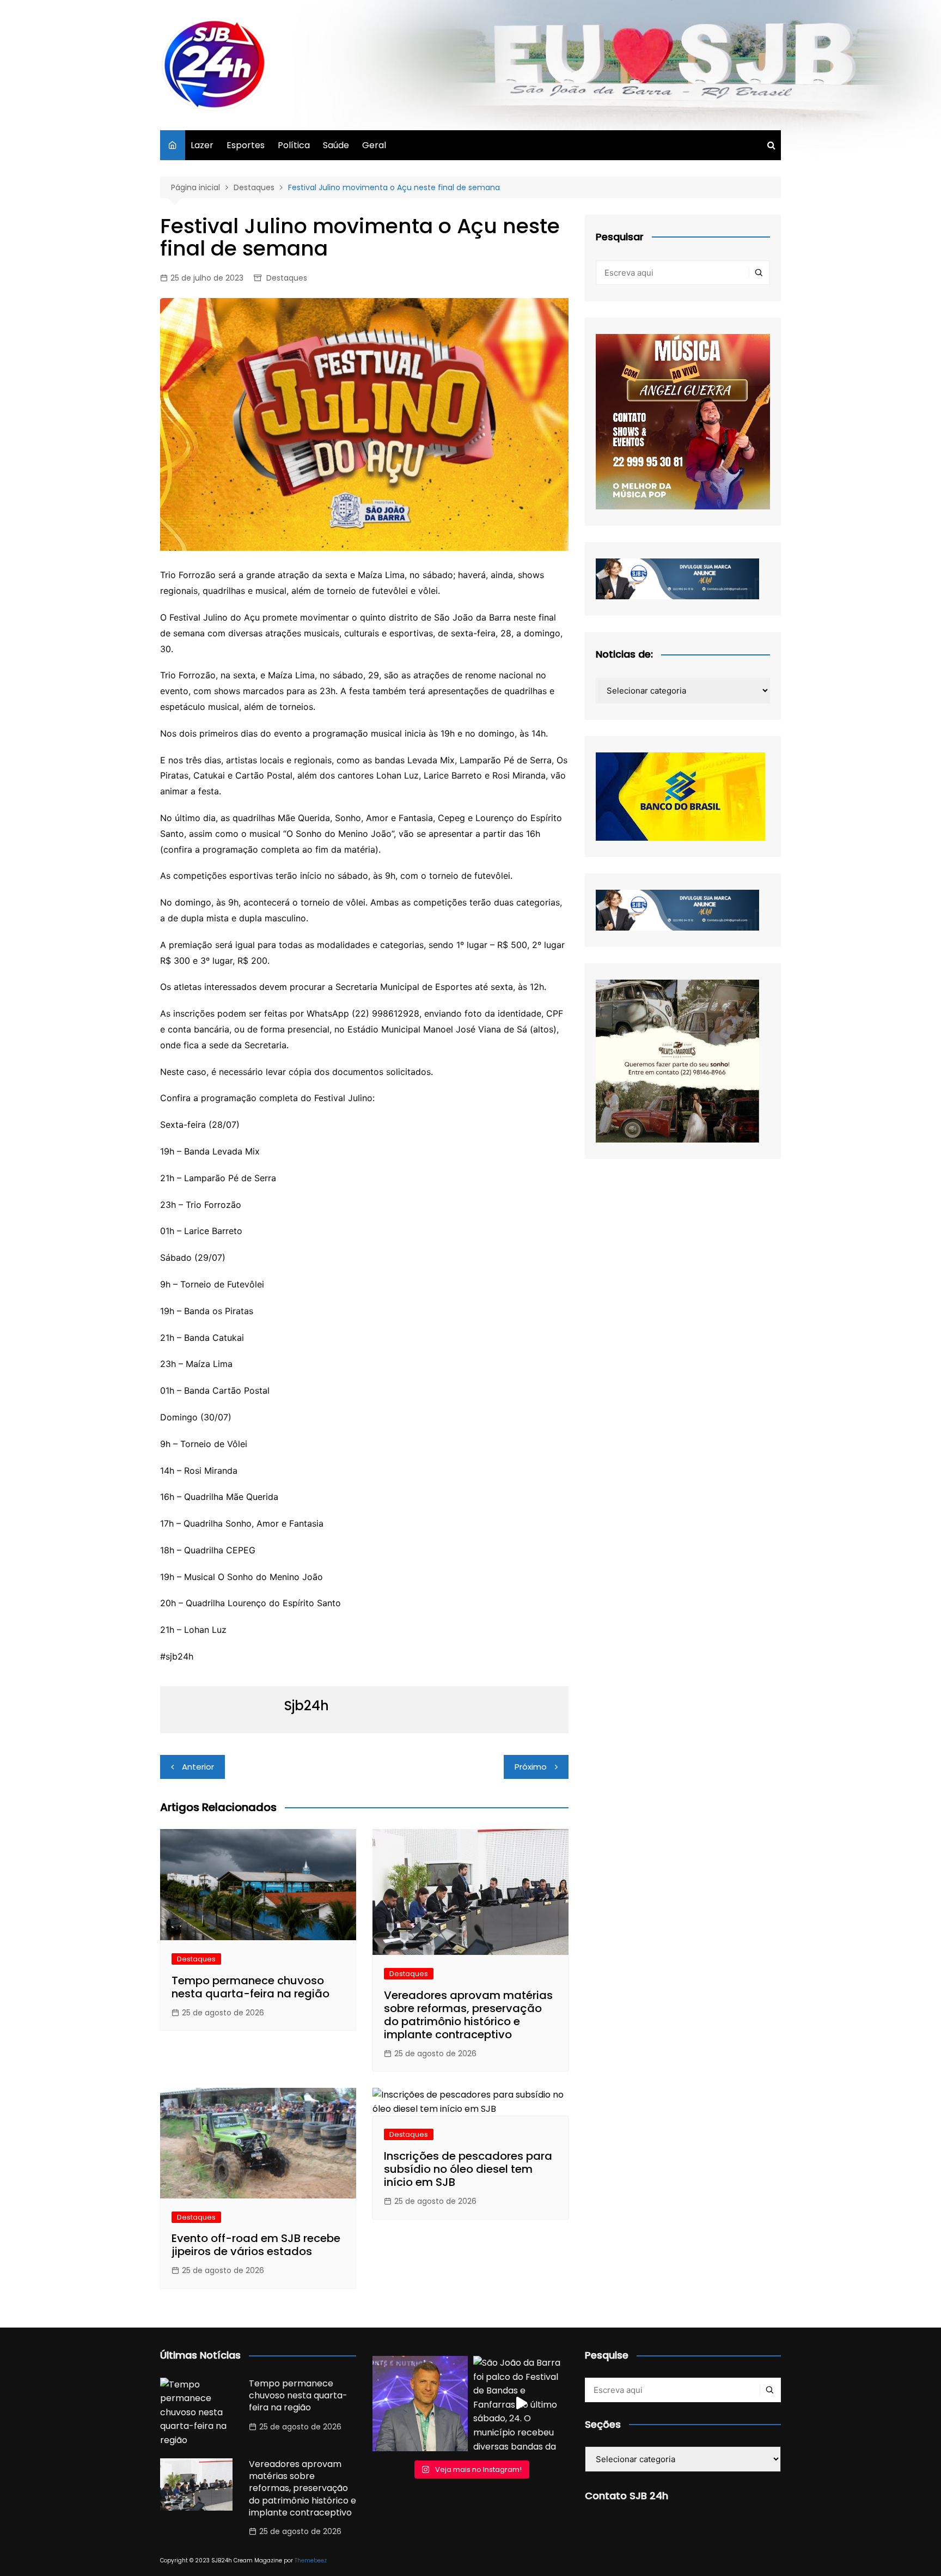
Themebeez (311, 2560)
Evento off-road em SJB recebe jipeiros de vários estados (256, 2245)
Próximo (531, 1767)
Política (294, 145)
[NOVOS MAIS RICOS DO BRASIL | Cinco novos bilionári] (420, 2404)
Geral (374, 145)
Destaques (287, 278)
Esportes (246, 145)
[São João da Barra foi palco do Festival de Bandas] (521, 2404)
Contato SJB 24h (627, 2496)
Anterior (198, 1767)
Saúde (336, 145)
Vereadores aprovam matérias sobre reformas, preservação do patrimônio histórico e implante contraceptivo (468, 2015)
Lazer (202, 145)
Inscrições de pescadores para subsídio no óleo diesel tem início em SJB (468, 2169)
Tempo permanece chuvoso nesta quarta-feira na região (250, 1987)
